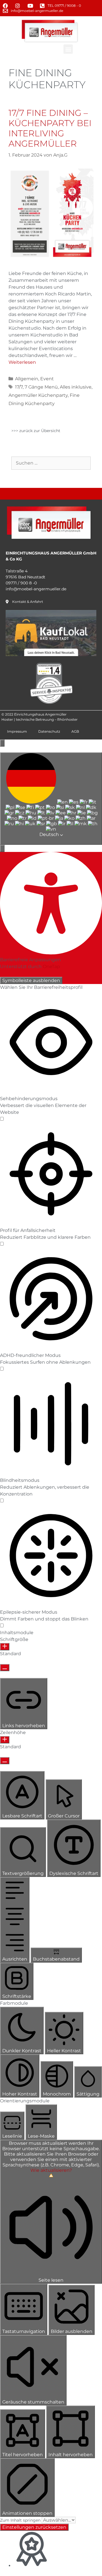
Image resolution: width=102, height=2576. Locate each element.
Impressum (17, 731)
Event (47, 379)
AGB (75, 731)
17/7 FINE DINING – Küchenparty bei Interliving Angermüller (50, 128)
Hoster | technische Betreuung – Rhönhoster (40, 719)
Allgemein (27, 379)
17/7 (19, 387)
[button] (68, 49)
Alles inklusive (76, 387)
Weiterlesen (22, 362)
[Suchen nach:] (51, 463)
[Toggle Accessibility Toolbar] (2, 743)
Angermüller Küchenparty (38, 395)
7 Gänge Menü (41, 387)
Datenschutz (49, 731)
